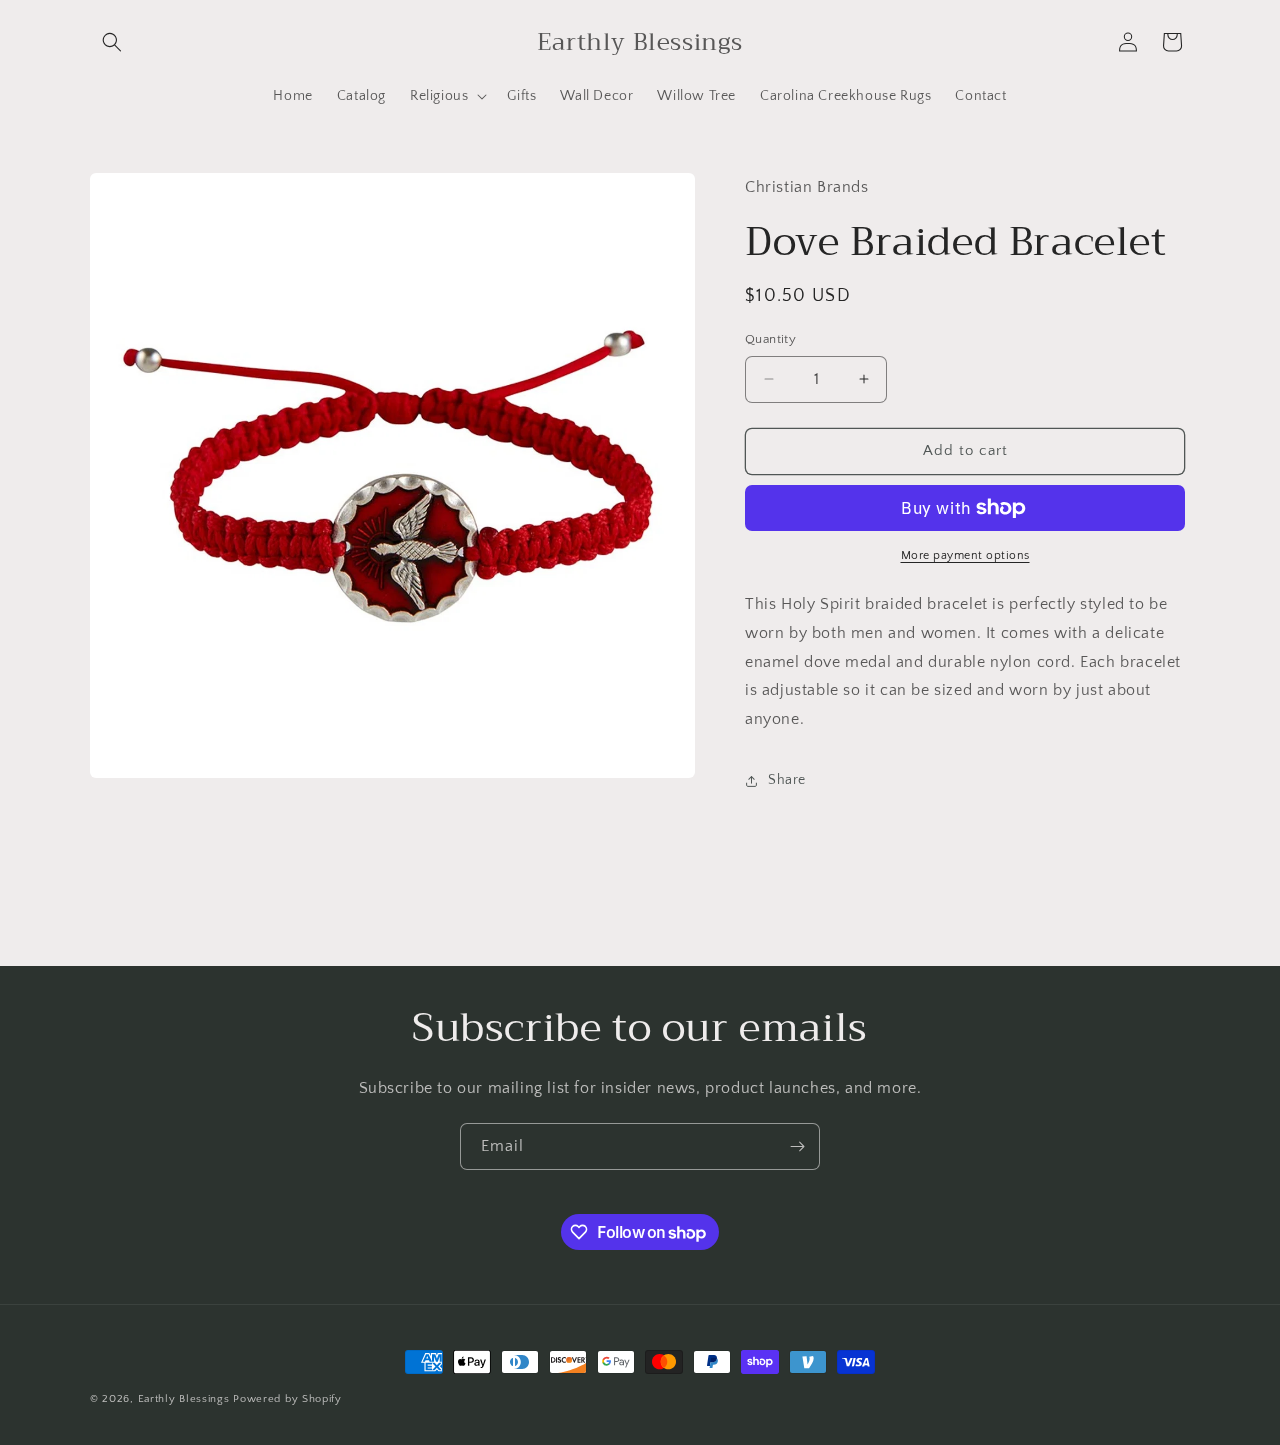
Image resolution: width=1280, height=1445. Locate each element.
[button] (112, 42)
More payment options (965, 555)
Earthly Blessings (184, 1399)
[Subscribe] (797, 1146)
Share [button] (787, 780)
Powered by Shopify (287, 1399)
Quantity (770, 339)
